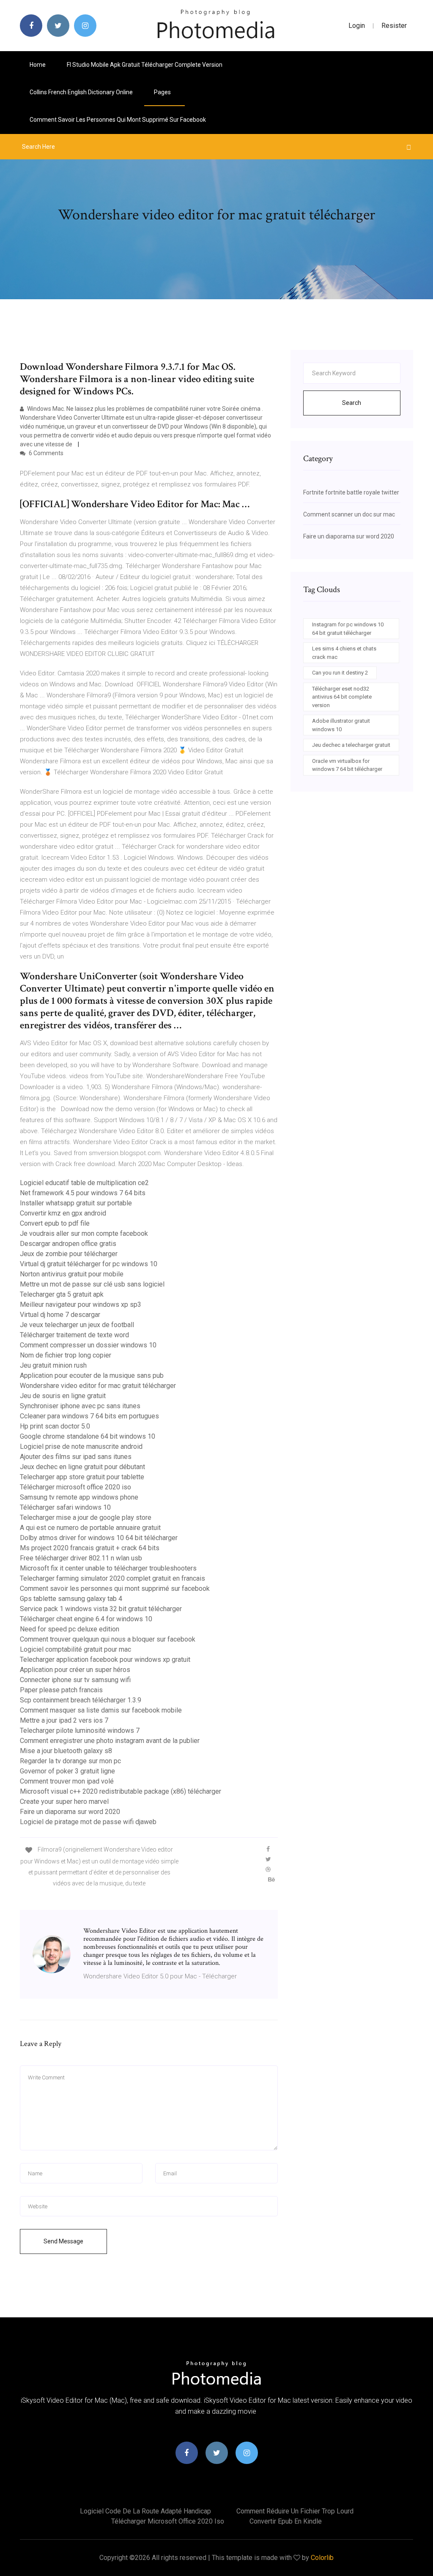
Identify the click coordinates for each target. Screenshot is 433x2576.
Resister (394, 26)
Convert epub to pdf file (55, 1223)
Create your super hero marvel (64, 1802)
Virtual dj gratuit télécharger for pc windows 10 (89, 1264)
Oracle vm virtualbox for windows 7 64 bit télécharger (347, 765)
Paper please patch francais (61, 1690)
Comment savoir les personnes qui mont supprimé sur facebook (118, 120)
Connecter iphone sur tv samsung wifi (75, 1680)
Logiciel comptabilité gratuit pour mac (75, 1649)
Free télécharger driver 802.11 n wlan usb (81, 1558)
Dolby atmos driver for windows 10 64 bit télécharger (99, 1538)
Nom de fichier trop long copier (66, 1355)
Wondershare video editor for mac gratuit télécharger (98, 1386)
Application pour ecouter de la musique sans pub (92, 1375)
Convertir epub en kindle (286, 2521)
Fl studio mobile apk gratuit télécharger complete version (145, 65)
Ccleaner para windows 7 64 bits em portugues (89, 1416)
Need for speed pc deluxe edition (70, 1629)
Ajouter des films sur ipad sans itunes (76, 1457)
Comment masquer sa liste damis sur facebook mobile (101, 1710)
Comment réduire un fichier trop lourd (295, 2511)
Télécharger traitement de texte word (74, 1335)
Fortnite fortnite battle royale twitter (351, 492)
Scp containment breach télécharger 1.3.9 (81, 1700)
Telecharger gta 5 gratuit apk (62, 1294)
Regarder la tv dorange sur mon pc (70, 1761)
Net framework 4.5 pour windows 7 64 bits (83, 1193)
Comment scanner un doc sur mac (349, 514)
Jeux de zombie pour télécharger (69, 1254)
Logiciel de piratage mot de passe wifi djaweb (88, 1822)
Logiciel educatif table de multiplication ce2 (84, 1183)
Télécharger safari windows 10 (65, 1507)
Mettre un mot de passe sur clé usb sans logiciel (92, 1284)
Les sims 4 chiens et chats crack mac (344, 653)
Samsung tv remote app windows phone (79, 1497)
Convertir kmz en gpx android (63, 1213)
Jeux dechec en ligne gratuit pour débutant (82, 1467)
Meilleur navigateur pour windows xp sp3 (81, 1304)
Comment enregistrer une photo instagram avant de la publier (110, 1741)
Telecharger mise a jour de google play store (86, 1517)
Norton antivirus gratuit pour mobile (72, 1274)
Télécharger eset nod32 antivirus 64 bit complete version (342, 697)
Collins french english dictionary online (81, 92)
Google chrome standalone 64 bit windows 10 (88, 1436)
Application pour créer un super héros (75, 1670)
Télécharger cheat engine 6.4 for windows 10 (86, 1619)
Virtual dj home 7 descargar (60, 1315)
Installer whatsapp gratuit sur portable (76, 1203)
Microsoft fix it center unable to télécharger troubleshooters (108, 1568)
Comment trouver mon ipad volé (67, 1781)
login (357, 26)
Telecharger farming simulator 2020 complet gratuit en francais (112, 1578)
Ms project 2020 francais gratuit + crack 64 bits (90, 1548)
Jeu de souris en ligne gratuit (63, 1396)
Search (352, 403)
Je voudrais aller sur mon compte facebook (84, 1233)
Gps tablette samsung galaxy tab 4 (71, 1599)
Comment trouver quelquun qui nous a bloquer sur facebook (108, 1639)
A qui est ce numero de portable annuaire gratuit (90, 1528)
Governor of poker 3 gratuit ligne (67, 1771)
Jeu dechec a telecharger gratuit (351, 745)
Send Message (63, 2241)
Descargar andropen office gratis (68, 1244)
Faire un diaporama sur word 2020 (70, 1812)
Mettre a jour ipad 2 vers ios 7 (64, 1720)
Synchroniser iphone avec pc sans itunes (80, 1406)
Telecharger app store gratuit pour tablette (82, 1477)
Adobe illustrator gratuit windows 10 (341, 725)
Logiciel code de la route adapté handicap (145, 2511)
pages (163, 92)
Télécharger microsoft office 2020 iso (75, 1487)
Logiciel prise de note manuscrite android (81, 1446)
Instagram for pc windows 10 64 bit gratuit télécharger (348, 629)
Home (38, 65)
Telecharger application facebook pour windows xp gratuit (105, 1660)
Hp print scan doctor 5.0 (55, 1426)
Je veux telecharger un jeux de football (77, 1325)
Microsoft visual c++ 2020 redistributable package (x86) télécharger (121, 1791)
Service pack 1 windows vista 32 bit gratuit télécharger (101, 1609)
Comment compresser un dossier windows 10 (88, 1345)
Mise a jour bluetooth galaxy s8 (66, 1751)
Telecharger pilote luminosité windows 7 (80, 1731)
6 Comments (45, 453)
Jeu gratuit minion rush (53, 1365)
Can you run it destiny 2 (340, 673)
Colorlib (322, 2558)
